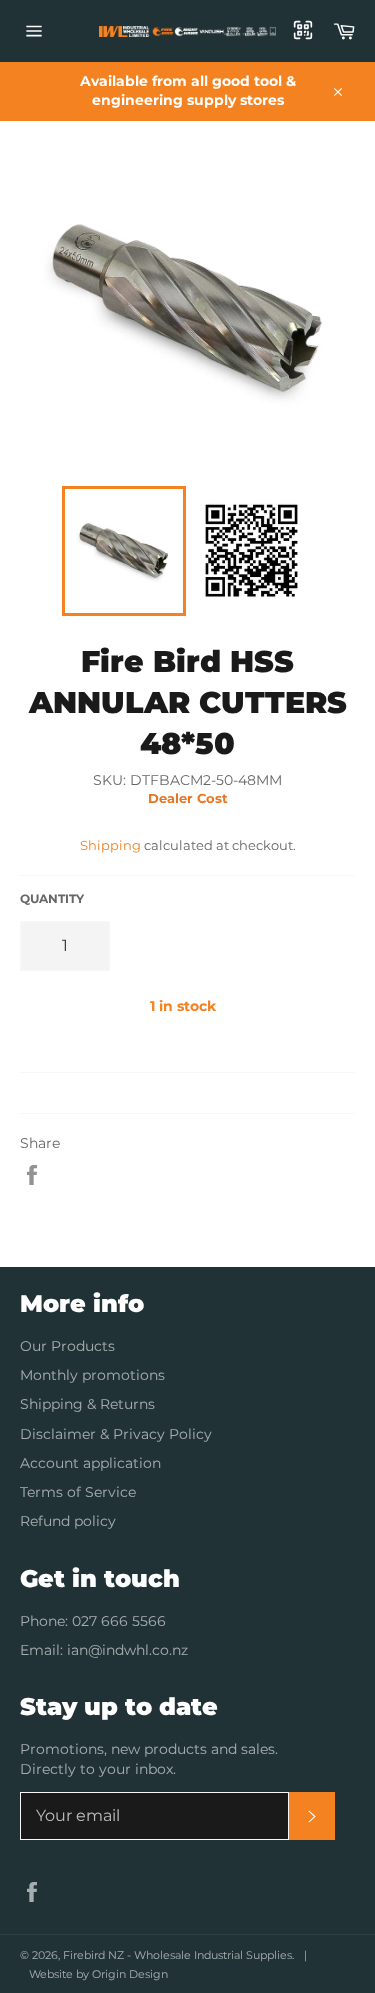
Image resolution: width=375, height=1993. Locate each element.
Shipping (110, 845)
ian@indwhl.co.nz (127, 1650)
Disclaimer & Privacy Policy (116, 1434)
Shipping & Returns (87, 1404)
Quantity (52, 898)
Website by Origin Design (98, 1974)
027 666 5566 (119, 1621)
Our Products (67, 1346)
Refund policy (68, 1521)
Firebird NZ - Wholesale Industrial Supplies (177, 1955)
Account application (90, 1463)
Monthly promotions (92, 1375)
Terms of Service (78, 1492)
